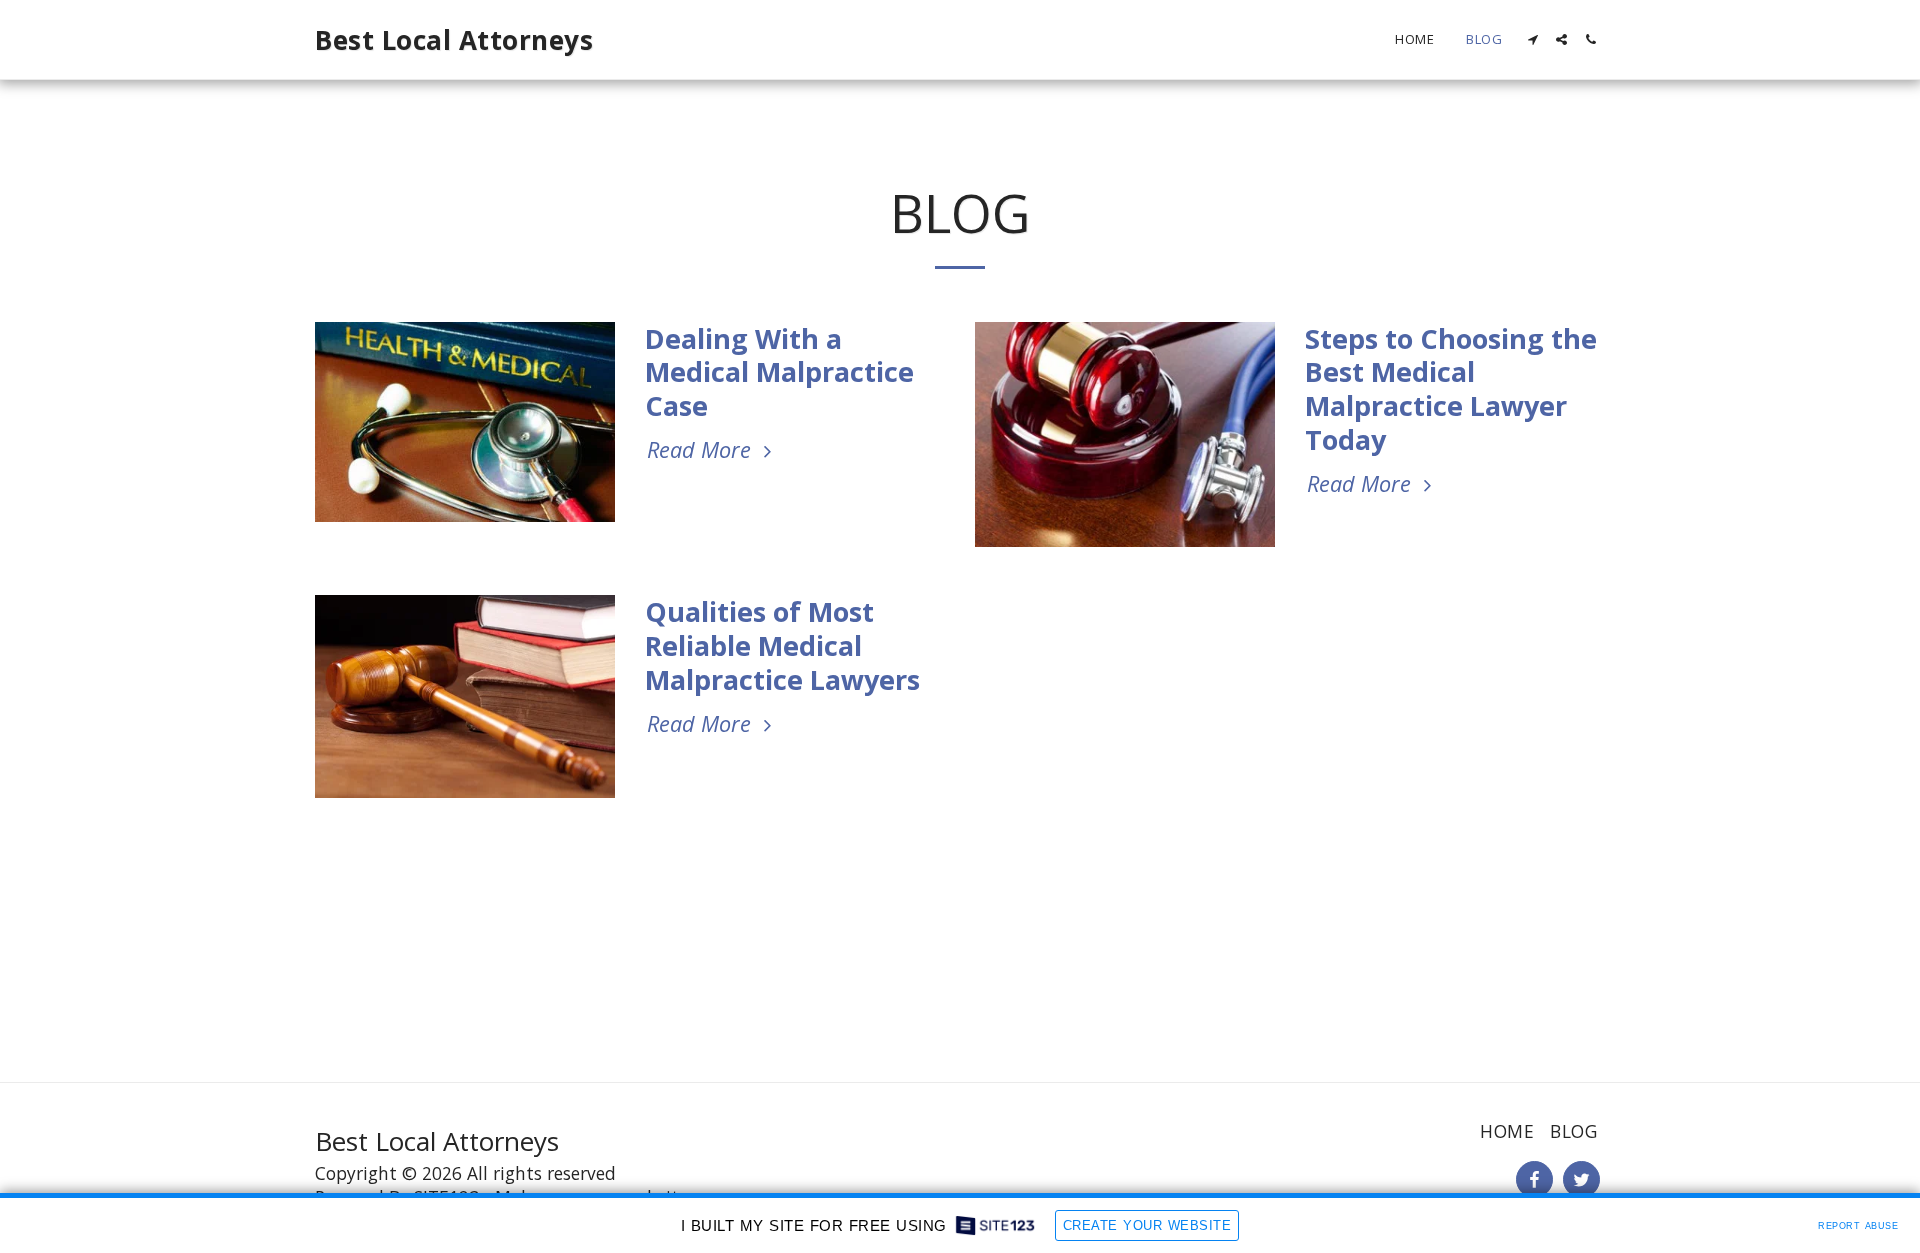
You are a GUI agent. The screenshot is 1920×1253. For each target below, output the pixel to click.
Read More (702, 449)
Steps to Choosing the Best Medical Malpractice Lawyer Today (1451, 389)
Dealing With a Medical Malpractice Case (779, 372)
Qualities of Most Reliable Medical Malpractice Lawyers (782, 645)
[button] (1532, 39)
